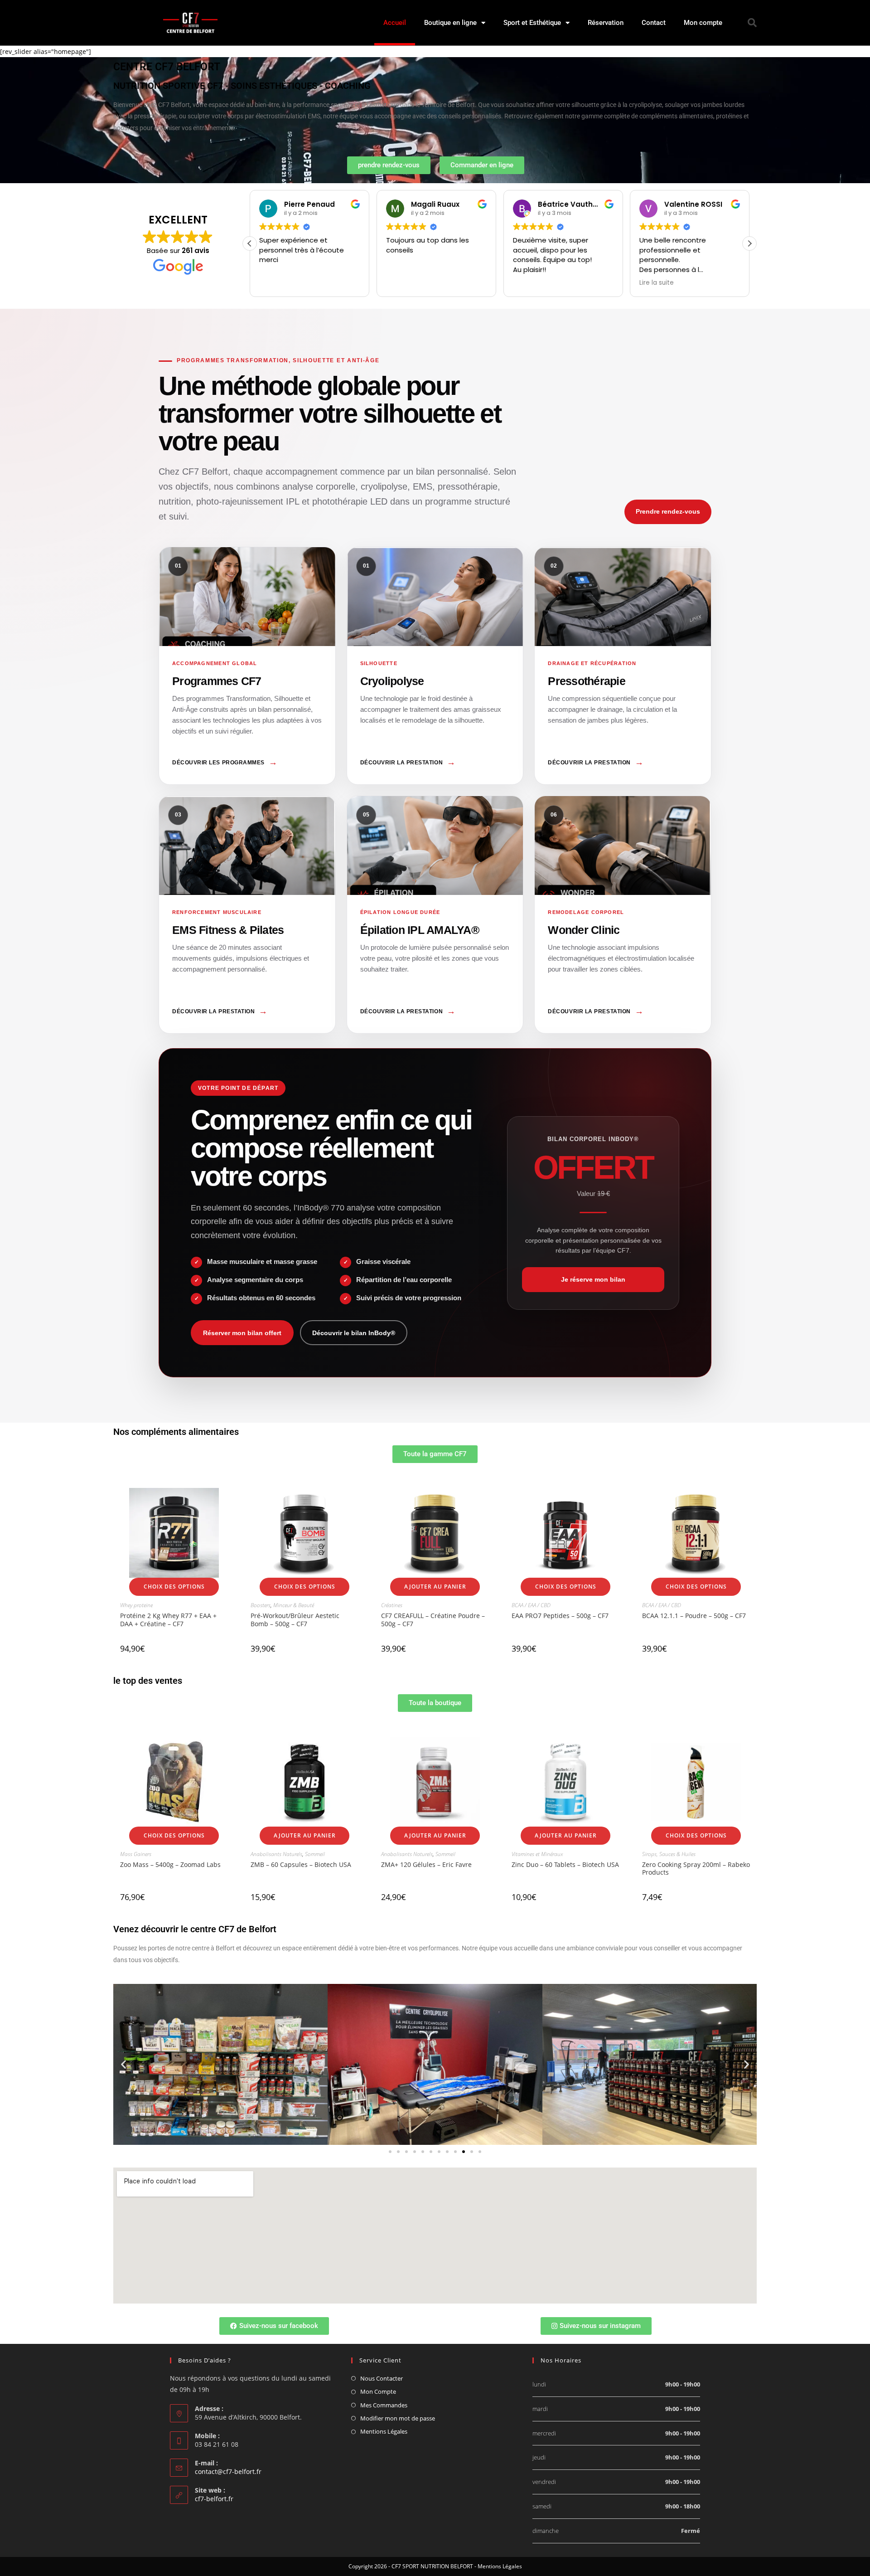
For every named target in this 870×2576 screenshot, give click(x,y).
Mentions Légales (384, 2431)
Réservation (606, 23)
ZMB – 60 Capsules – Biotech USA (301, 1864)
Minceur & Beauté (294, 1605)
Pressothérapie (623, 666)
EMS (247, 915)
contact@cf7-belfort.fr (228, 2472)
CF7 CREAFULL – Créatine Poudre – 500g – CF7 (433, 1619)
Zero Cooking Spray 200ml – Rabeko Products (696, 1868)
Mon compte (703, 23)
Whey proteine (136, 1605)
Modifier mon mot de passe (398, 2418)
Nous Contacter (382, 2378)
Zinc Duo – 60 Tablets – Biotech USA (565, 1864)
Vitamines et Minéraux (537, 1854)
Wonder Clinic (623, 915)
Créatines (392, 1605)
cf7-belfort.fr (214, 2499)
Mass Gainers (136, 1854)
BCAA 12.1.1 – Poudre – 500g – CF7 (694, 1616)
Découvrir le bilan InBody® (354, 1333)
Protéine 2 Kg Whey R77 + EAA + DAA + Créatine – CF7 (168, 1619)
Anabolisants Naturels (276, 1854)
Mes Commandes (384, 2405)
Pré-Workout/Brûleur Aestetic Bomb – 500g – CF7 (295, 1619)
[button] (752, 23)
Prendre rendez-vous (668, 511)
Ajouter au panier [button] (435, 1587)
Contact (654, 23)
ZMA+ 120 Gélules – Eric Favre (426, 1864)
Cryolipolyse (435, 666)
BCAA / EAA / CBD (531, 1605)
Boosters (261, 1605)
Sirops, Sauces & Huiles (669, 1854)
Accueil (395, 23)
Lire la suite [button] (530, 283)
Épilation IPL (435, 915)
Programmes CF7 (247, 666)
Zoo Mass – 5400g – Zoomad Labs (170, 1864)
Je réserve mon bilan (593, 1279)
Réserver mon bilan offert (242, 1333)
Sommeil (315, 1854)
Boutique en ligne (450, 23)
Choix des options (174, 1587)
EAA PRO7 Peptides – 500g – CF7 (560, 1616)
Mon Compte (378, 2391)
